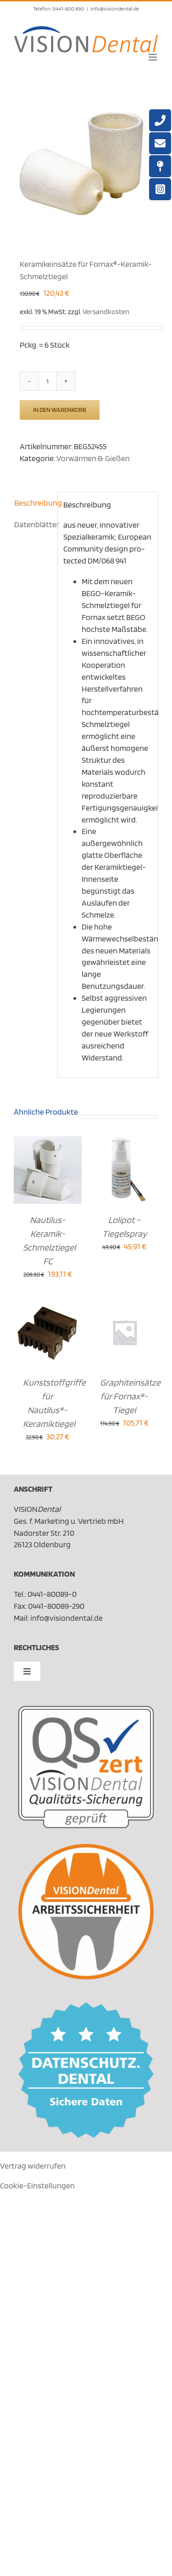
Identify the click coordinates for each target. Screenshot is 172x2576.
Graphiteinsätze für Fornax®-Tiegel (130, 1396)
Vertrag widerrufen (33, 2166)
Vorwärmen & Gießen (93, 458)
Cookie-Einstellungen (37, 2185)
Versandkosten (106, 311)
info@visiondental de (115, 8)
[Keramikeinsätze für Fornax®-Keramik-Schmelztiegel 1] (86, 162)
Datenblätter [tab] (33, 524)
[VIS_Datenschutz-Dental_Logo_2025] (86, 2006)
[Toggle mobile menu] (153, 57)
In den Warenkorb (60, 410)
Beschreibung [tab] (33, 503)
